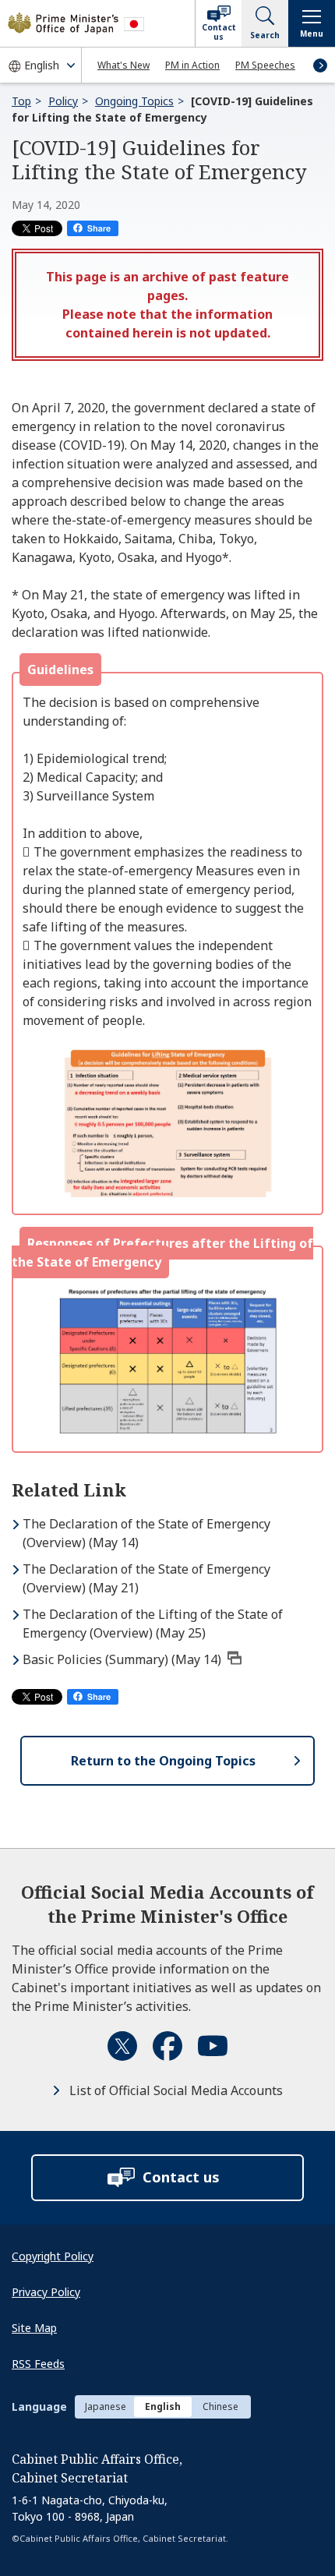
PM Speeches (265, 65)
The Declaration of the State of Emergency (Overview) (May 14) (146, 1533)
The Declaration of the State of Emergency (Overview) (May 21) (146, 1578)
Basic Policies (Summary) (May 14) (122, 1659)
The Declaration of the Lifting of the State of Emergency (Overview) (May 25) (153, 1624)
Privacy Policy (46, 2292)
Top (21, 101)
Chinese (220, 2406)
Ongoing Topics (134, 101)
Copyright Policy (53, 2256)
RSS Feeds (38, 2364)
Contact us (219, 32)
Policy (63, 101)
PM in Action (192, 65)
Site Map (34, 2328)
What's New (123, 65)
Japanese (106, 2406)
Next (320, 65)
